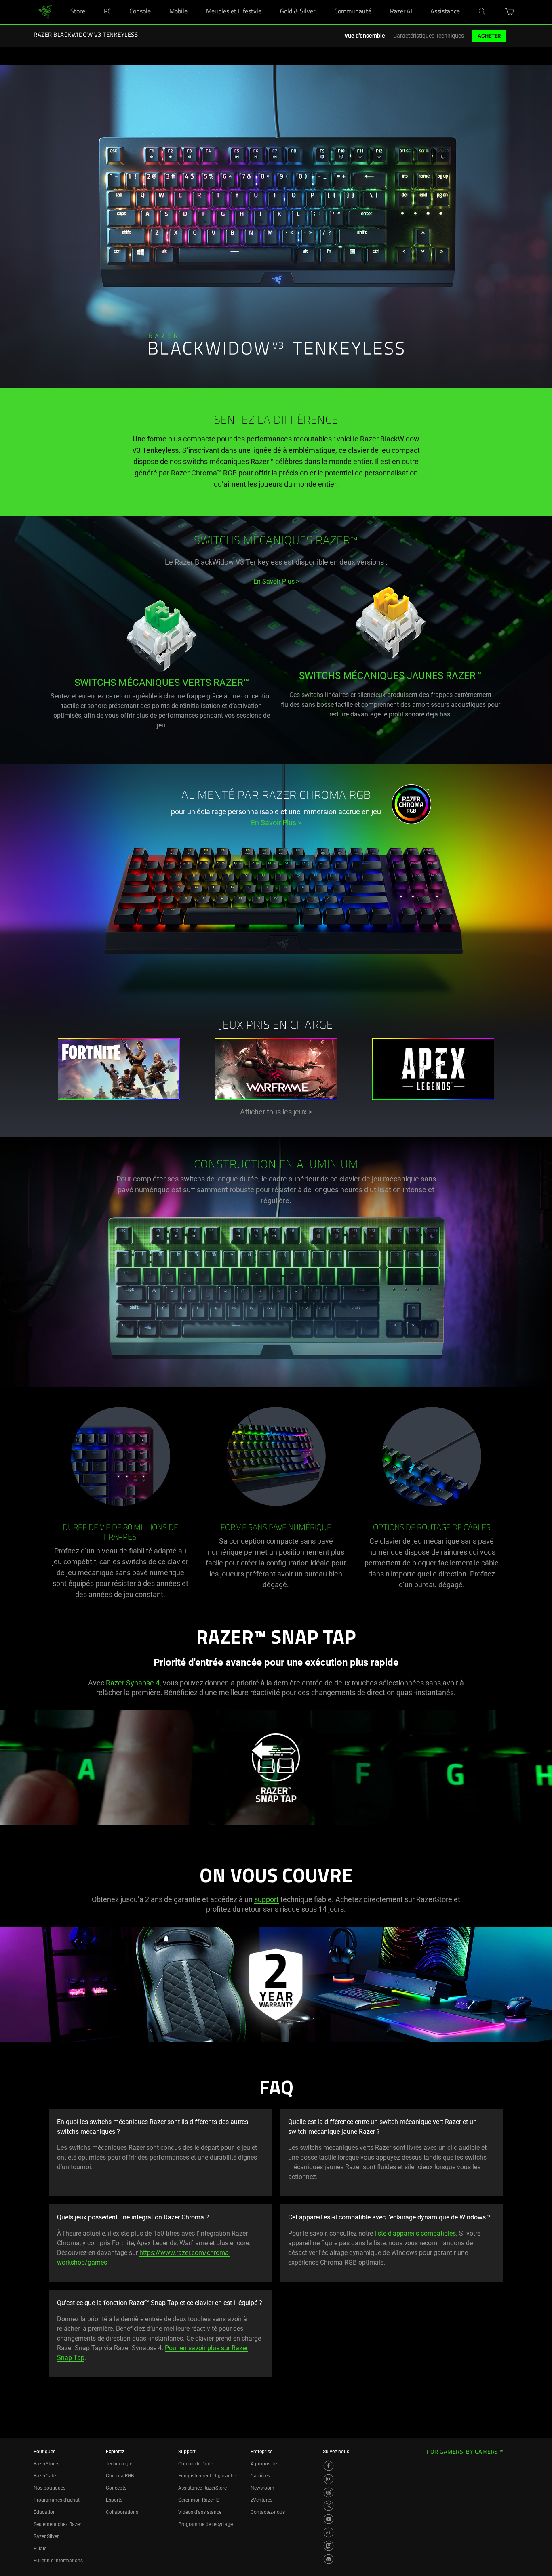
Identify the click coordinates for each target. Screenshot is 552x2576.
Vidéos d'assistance (200, 2512)
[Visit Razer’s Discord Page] (329, 2559)
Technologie (119, 2464)
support (267, 1899)
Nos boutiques (50, 2488)
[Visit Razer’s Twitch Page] (329, 2546)
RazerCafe (45, 2476)
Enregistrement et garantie (207, 2476)
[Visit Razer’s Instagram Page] (329, 2479)
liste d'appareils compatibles (415, 2233)
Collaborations (122, 2512)
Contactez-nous (268, 2512)
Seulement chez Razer (57, 2524)
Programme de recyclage (205, 2524)
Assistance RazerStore (202, 2488)
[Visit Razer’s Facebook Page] (329, 2466)
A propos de (264, 2464)
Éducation (45, 2512)
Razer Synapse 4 (133, 1683)
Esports (114, 2500)
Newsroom (262, 2488)
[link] (45, 12)
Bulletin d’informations (58, 2561)
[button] (510, 12)
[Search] (482, 12)
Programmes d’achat (57, 2500)
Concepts (116, 2488)
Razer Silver (46, 2536)
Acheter (489, 36)
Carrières (260, 2476)
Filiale (40, 2549)
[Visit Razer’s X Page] (329, 2506)
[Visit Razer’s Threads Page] (329, 2492)
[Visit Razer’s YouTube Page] (329, 2519)
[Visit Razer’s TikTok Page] (329, 2532)
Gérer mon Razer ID (199, 2500)
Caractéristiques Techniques (429, 36)
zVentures (261, 2500)
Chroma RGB (120, 2476)
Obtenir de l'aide (196, 2464)
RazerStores (46, 2464)
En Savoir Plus (276, 823)
